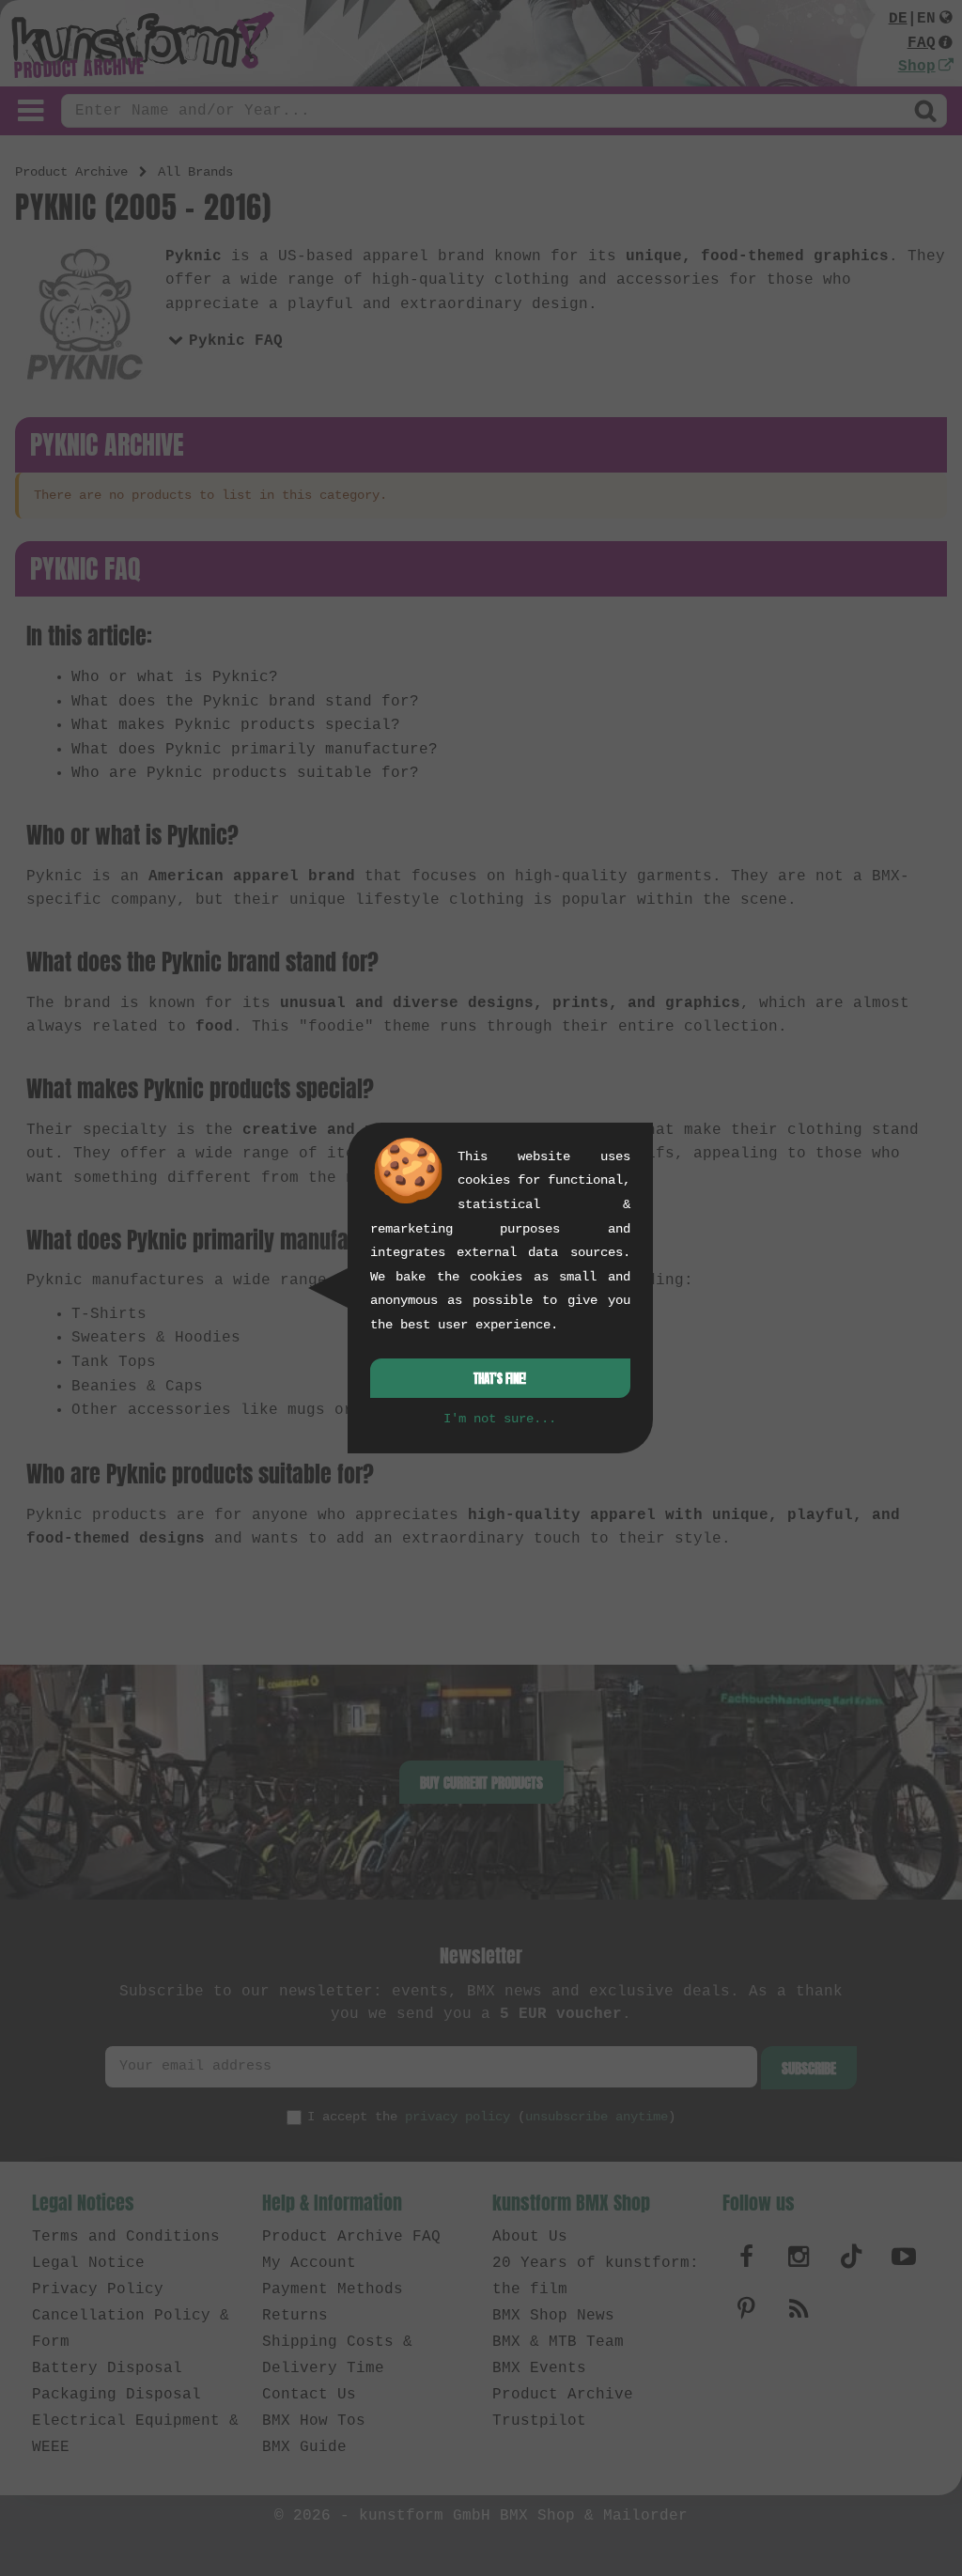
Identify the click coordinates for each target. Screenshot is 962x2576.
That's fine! (500, 1379)
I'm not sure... (500, 1419)
